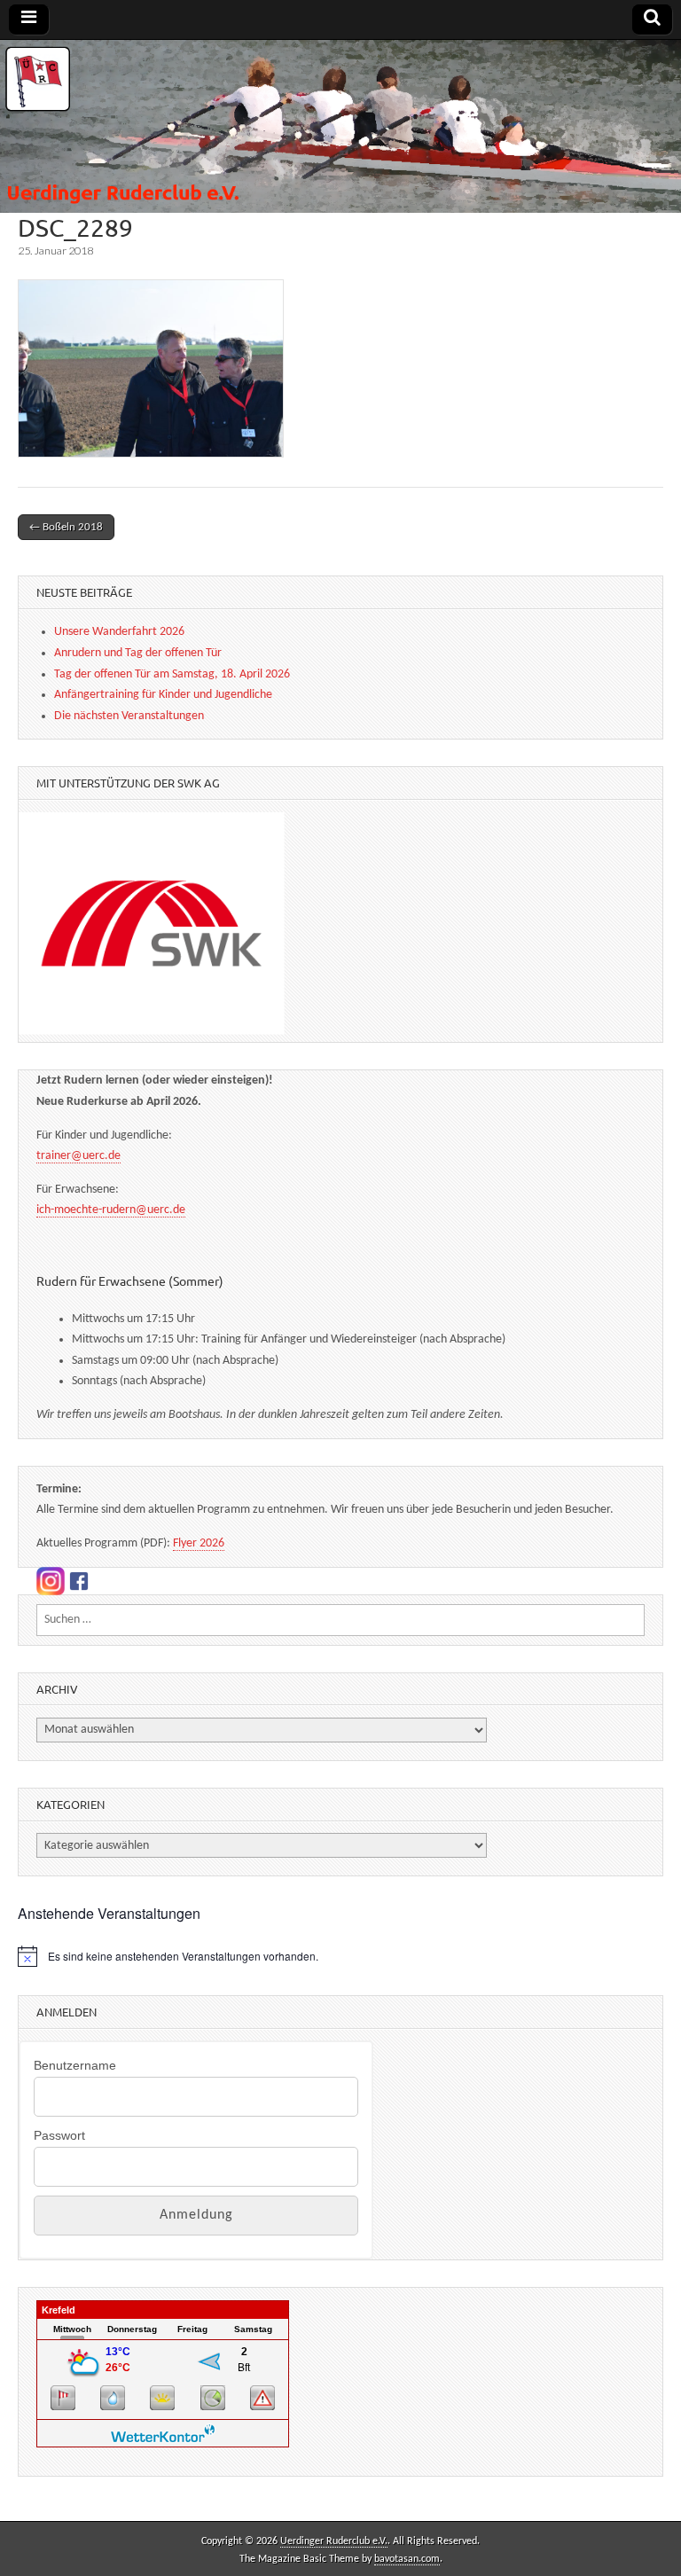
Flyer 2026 (199, 1543)
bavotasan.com (407, 2559)
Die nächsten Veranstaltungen (129, 716)
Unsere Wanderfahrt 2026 (119, 632)
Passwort (59, 2135)
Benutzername (75, 2065)
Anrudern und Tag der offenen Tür (138, 653)
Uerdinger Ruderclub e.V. (334, 2541)
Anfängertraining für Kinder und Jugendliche (163, 695)
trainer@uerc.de (78, 1156)
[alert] (340, 1956)
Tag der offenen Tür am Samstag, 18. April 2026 (172, 674)
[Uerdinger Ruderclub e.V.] (340, 126)
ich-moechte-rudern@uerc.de (111, 1210)
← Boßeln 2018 (66, 527)
